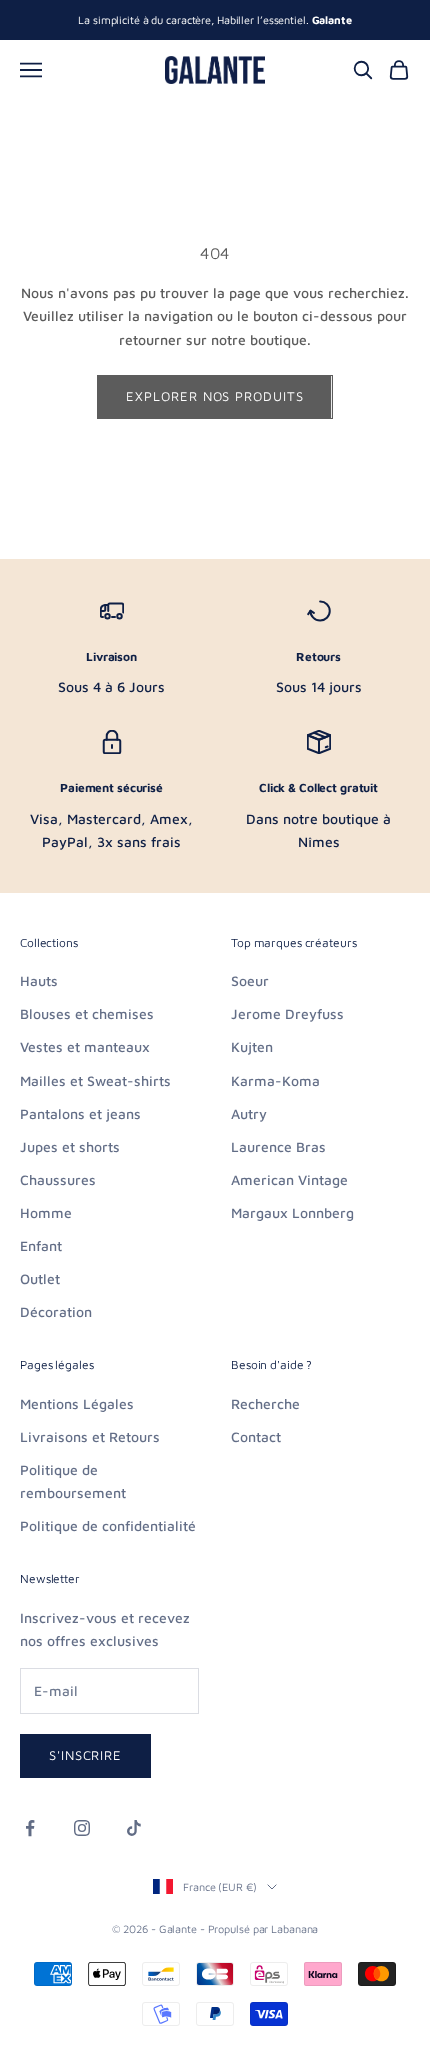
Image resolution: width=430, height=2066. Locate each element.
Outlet (40, 1278)
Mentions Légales (77, 1403)
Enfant (41, 1245)
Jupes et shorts (70, 1146)
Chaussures (58, 1179)
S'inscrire (85, 1755)
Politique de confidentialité (108, 1525)
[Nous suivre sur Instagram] (82, 1828)
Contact (256, 1436)
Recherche (265, 1403)
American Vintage (289, 1179)
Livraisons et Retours (90, 1436)
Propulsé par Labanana (263, 1928)
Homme (46, 1212)
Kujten (252, 1046)
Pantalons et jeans (80, 1113)
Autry (249, 1113)
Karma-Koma (275, 1080)
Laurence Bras (278, 1146)
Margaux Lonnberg (292, 1212)
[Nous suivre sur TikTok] (134, 1828)
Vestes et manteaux (85, 1046)
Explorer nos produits (214, 396)
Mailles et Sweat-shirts (95, 1080)
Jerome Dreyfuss (287, 1013)
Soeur (250, 980)
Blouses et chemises (87, 1013)
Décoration (56, 1311)
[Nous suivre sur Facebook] (30, 1828)
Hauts (39, 980)
